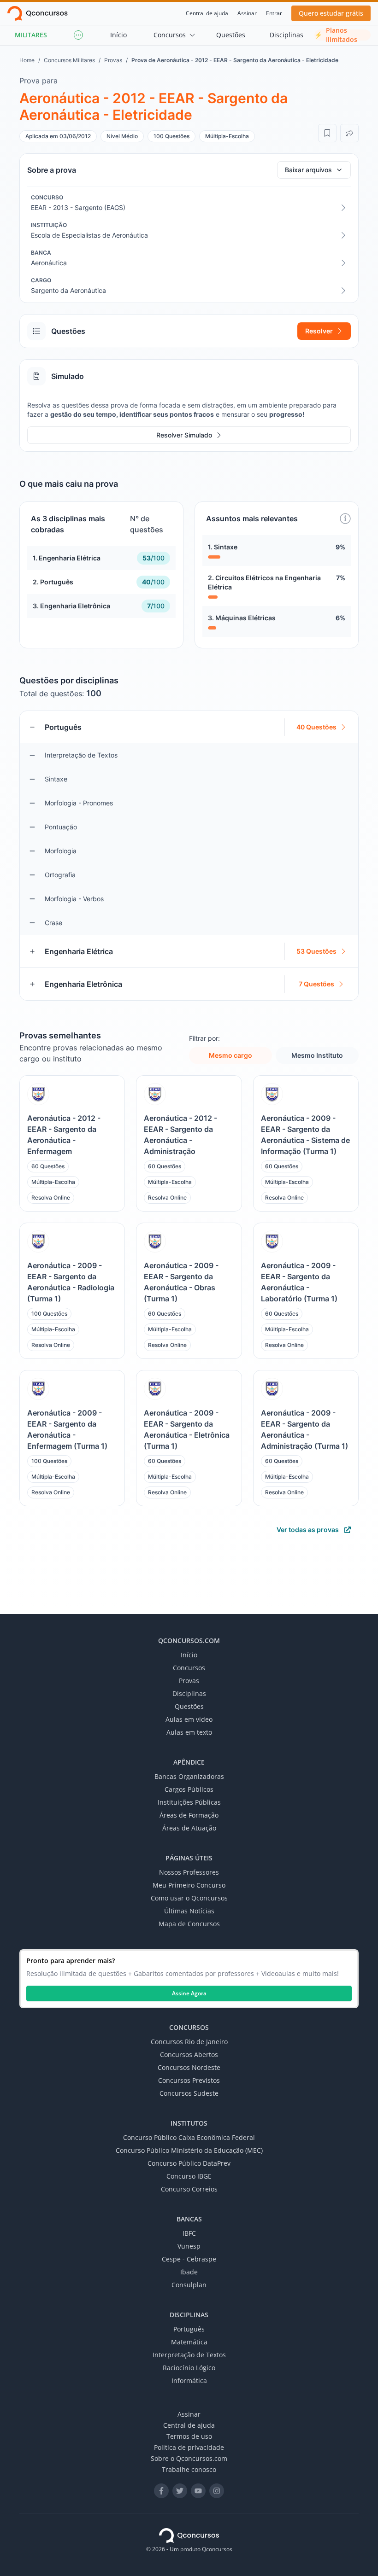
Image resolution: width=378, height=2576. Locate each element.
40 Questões (316, 727)
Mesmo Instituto (317, 1055)
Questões (231, 35)
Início (118, 35)
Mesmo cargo (230, 1055)
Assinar (247, 13)
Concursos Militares (69, 60)
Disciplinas (286, 35)
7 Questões (316, 984)
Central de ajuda (207, 13)
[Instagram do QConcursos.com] (217, 2491)
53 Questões (316, 951)
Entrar (274, 13)
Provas (113, 60)
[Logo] (38, 13)
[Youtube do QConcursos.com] (198, 2491)
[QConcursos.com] (189, 2535)
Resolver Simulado (184, 435)
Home (27, 60)
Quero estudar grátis (331, 13)
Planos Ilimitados (336, 35)
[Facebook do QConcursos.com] (161, 2491)
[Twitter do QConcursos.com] (180, 2491)
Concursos (170, 35)
